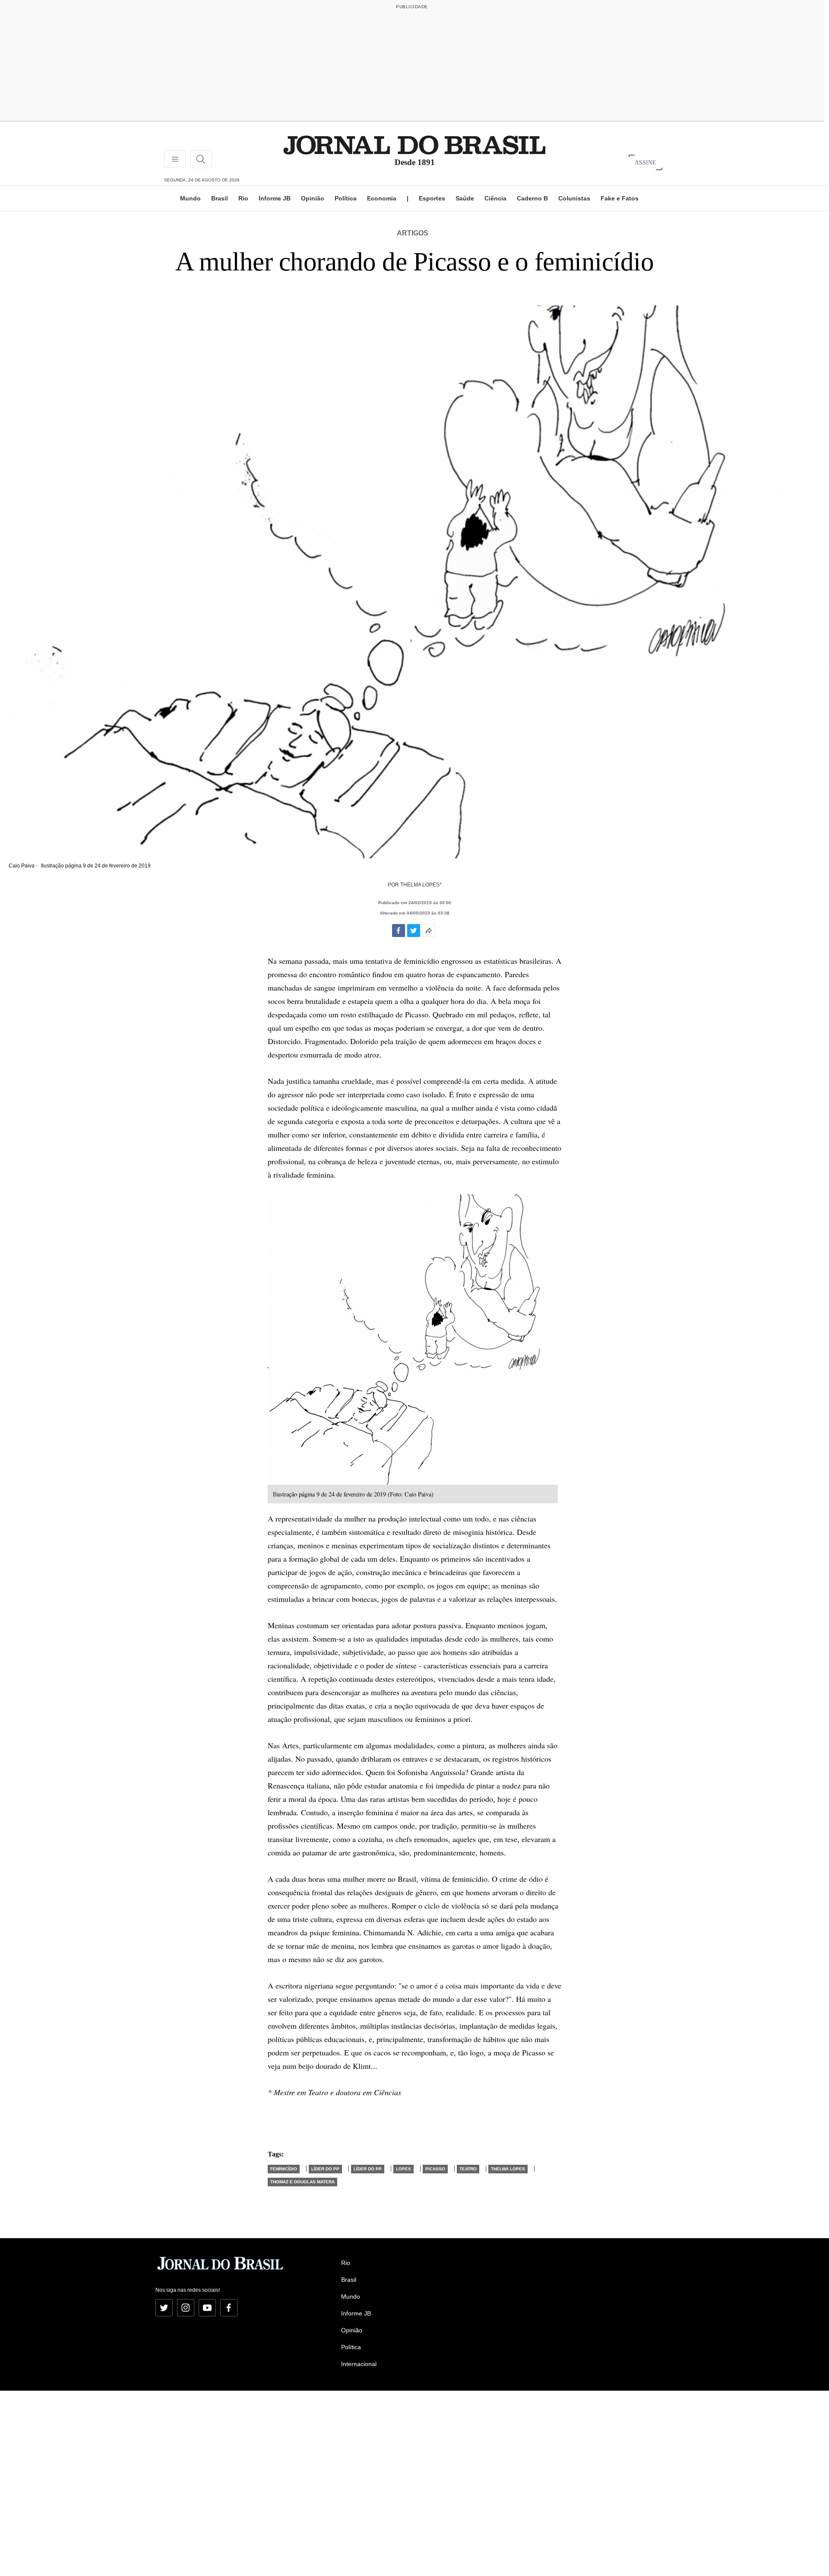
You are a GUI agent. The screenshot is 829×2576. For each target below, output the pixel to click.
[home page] (414, 145)
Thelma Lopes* (421, 885)
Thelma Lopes (508, 2169)
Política (346, 198)
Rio (243, 198)
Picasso (435, 2169)
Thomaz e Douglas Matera (302, 2182)
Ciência (495, 198)
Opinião (313, 198)
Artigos (413, 233)
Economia (382, 198)
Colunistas (574, 198)
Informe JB (275, 198)
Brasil (220, 198)
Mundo (190, 198)
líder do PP (325, 2169)
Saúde (465, 198)
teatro (468, 2169)
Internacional (359, 2364)
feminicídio (284, 2169)
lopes (403, 2169)
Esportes (432, 198)
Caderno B (532, 198)
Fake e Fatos (620, 198)
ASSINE (645, 162)
